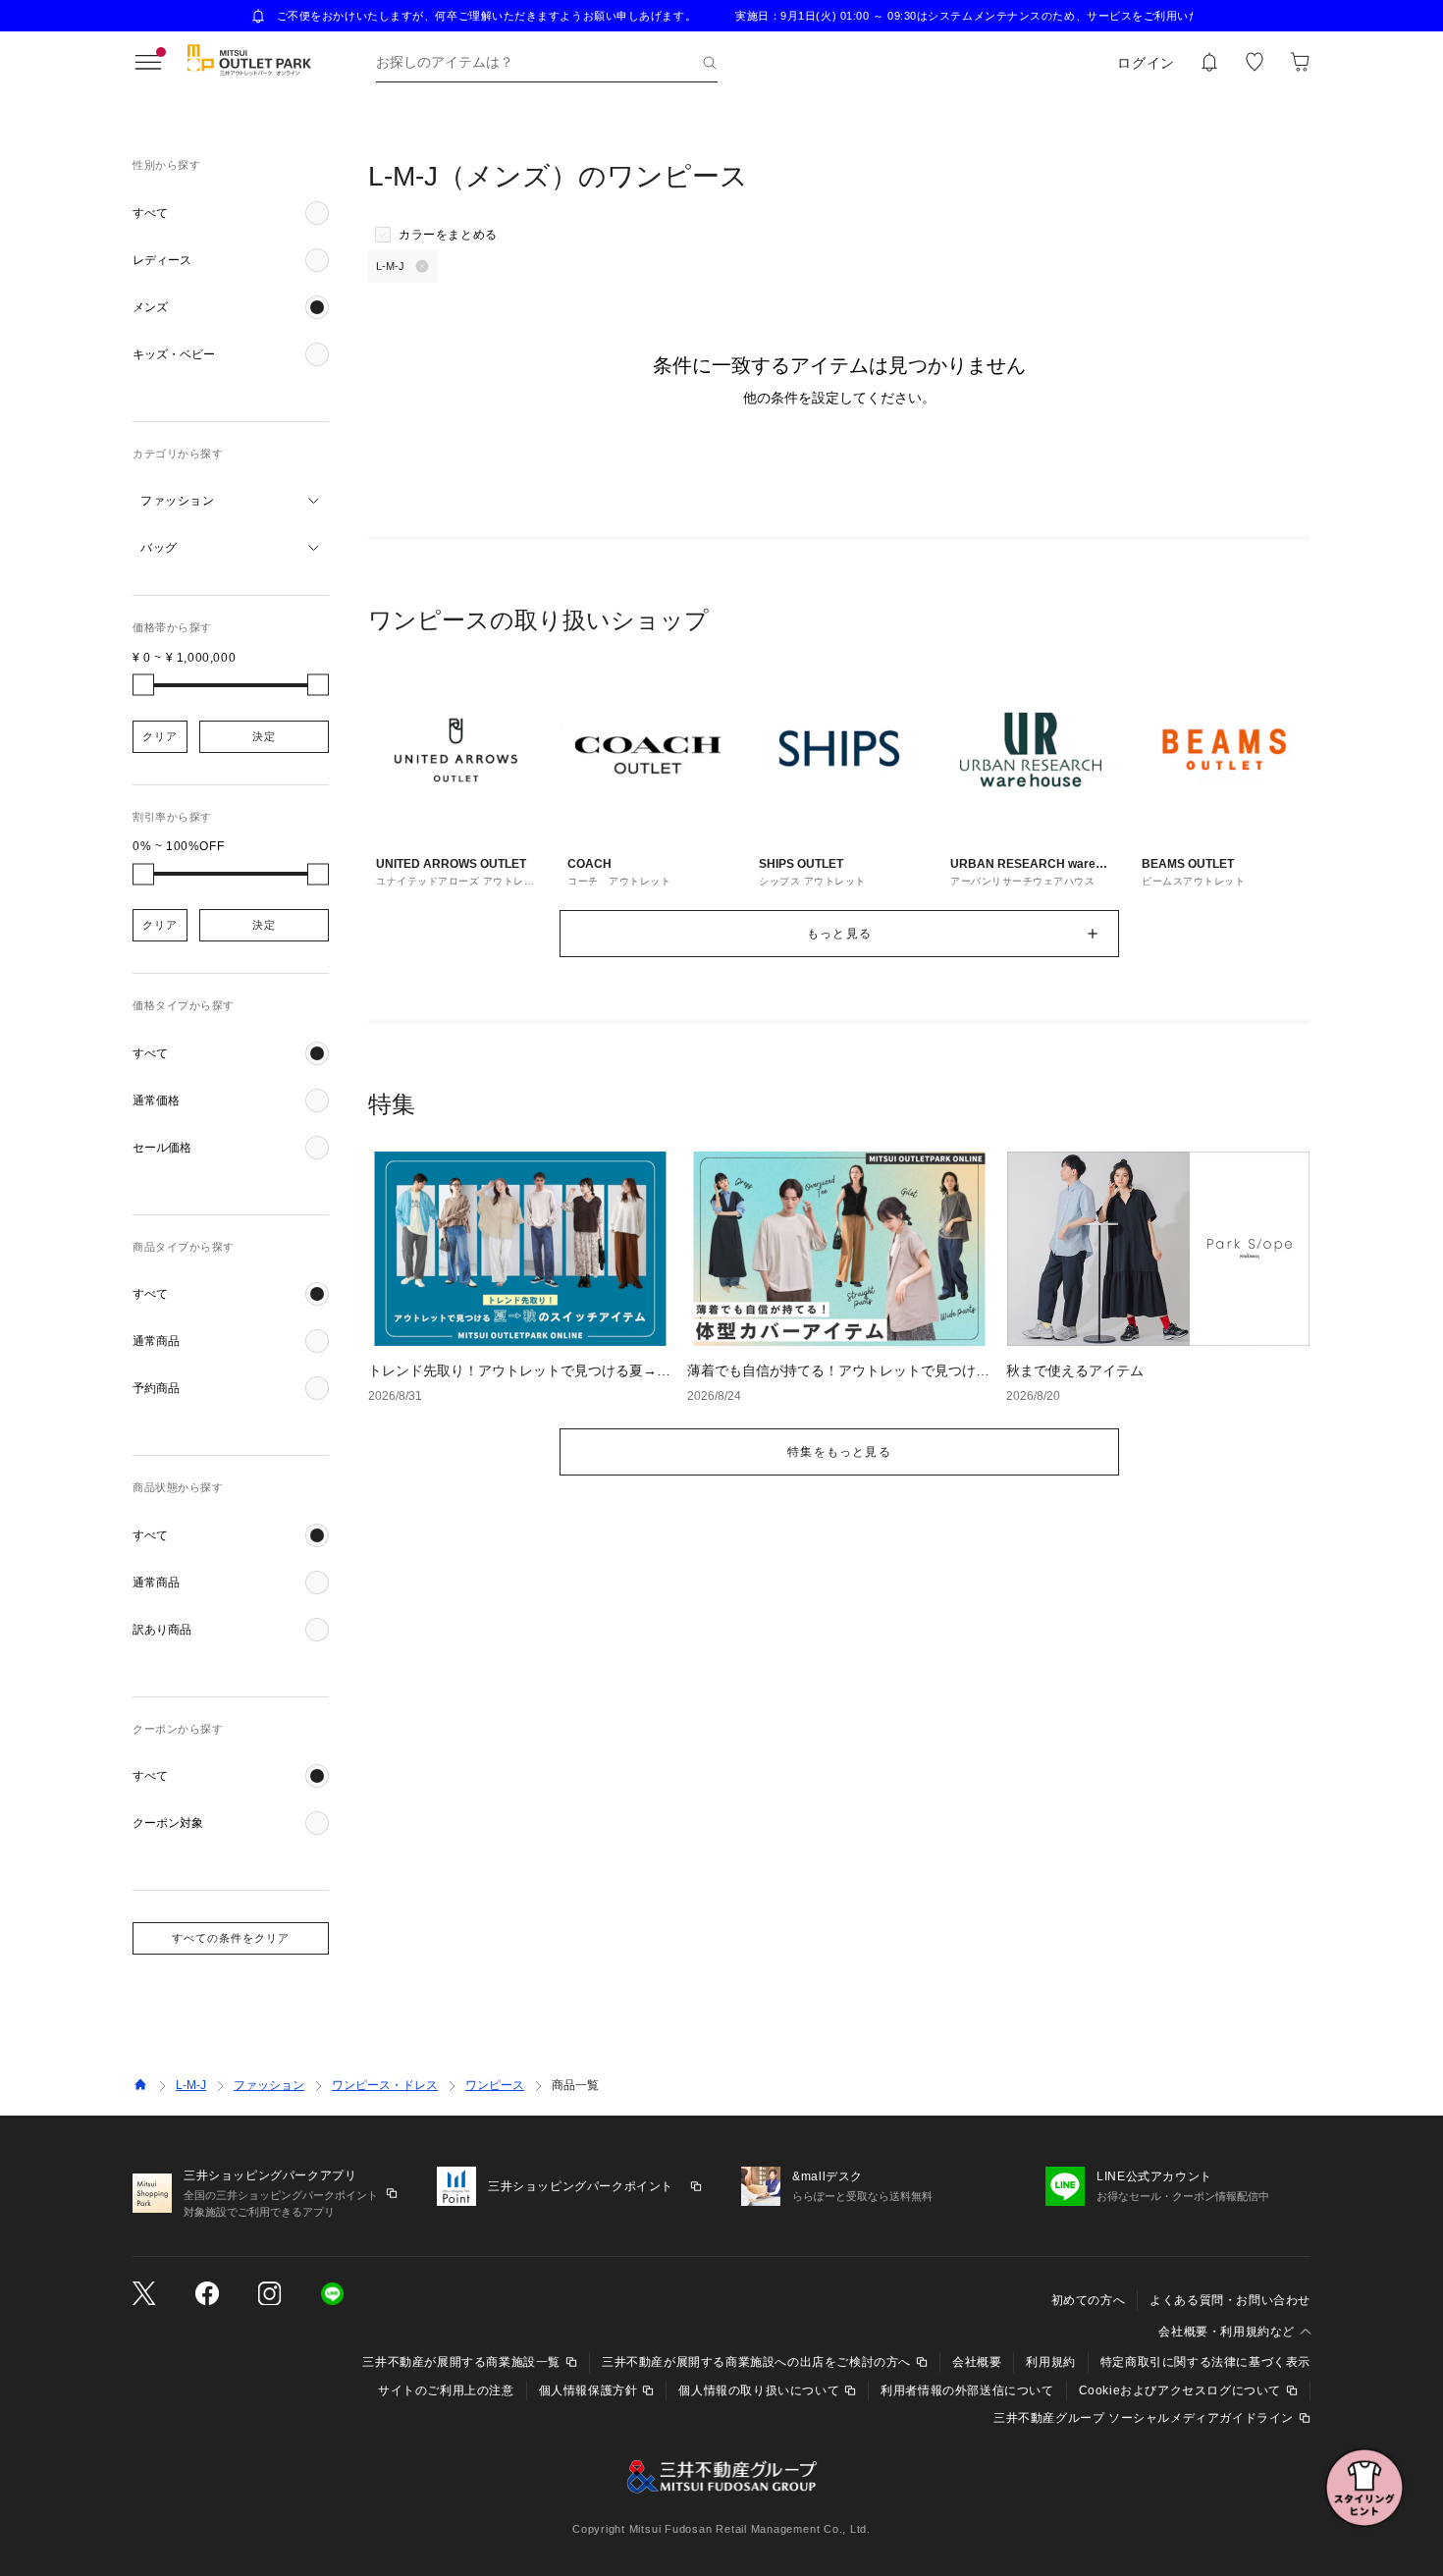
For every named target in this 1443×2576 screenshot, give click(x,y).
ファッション (269, 2085)
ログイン (1146, 63)
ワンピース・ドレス (385, 2085)
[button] (231, 213)
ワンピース (495, 2085)
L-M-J (191, 2085)
